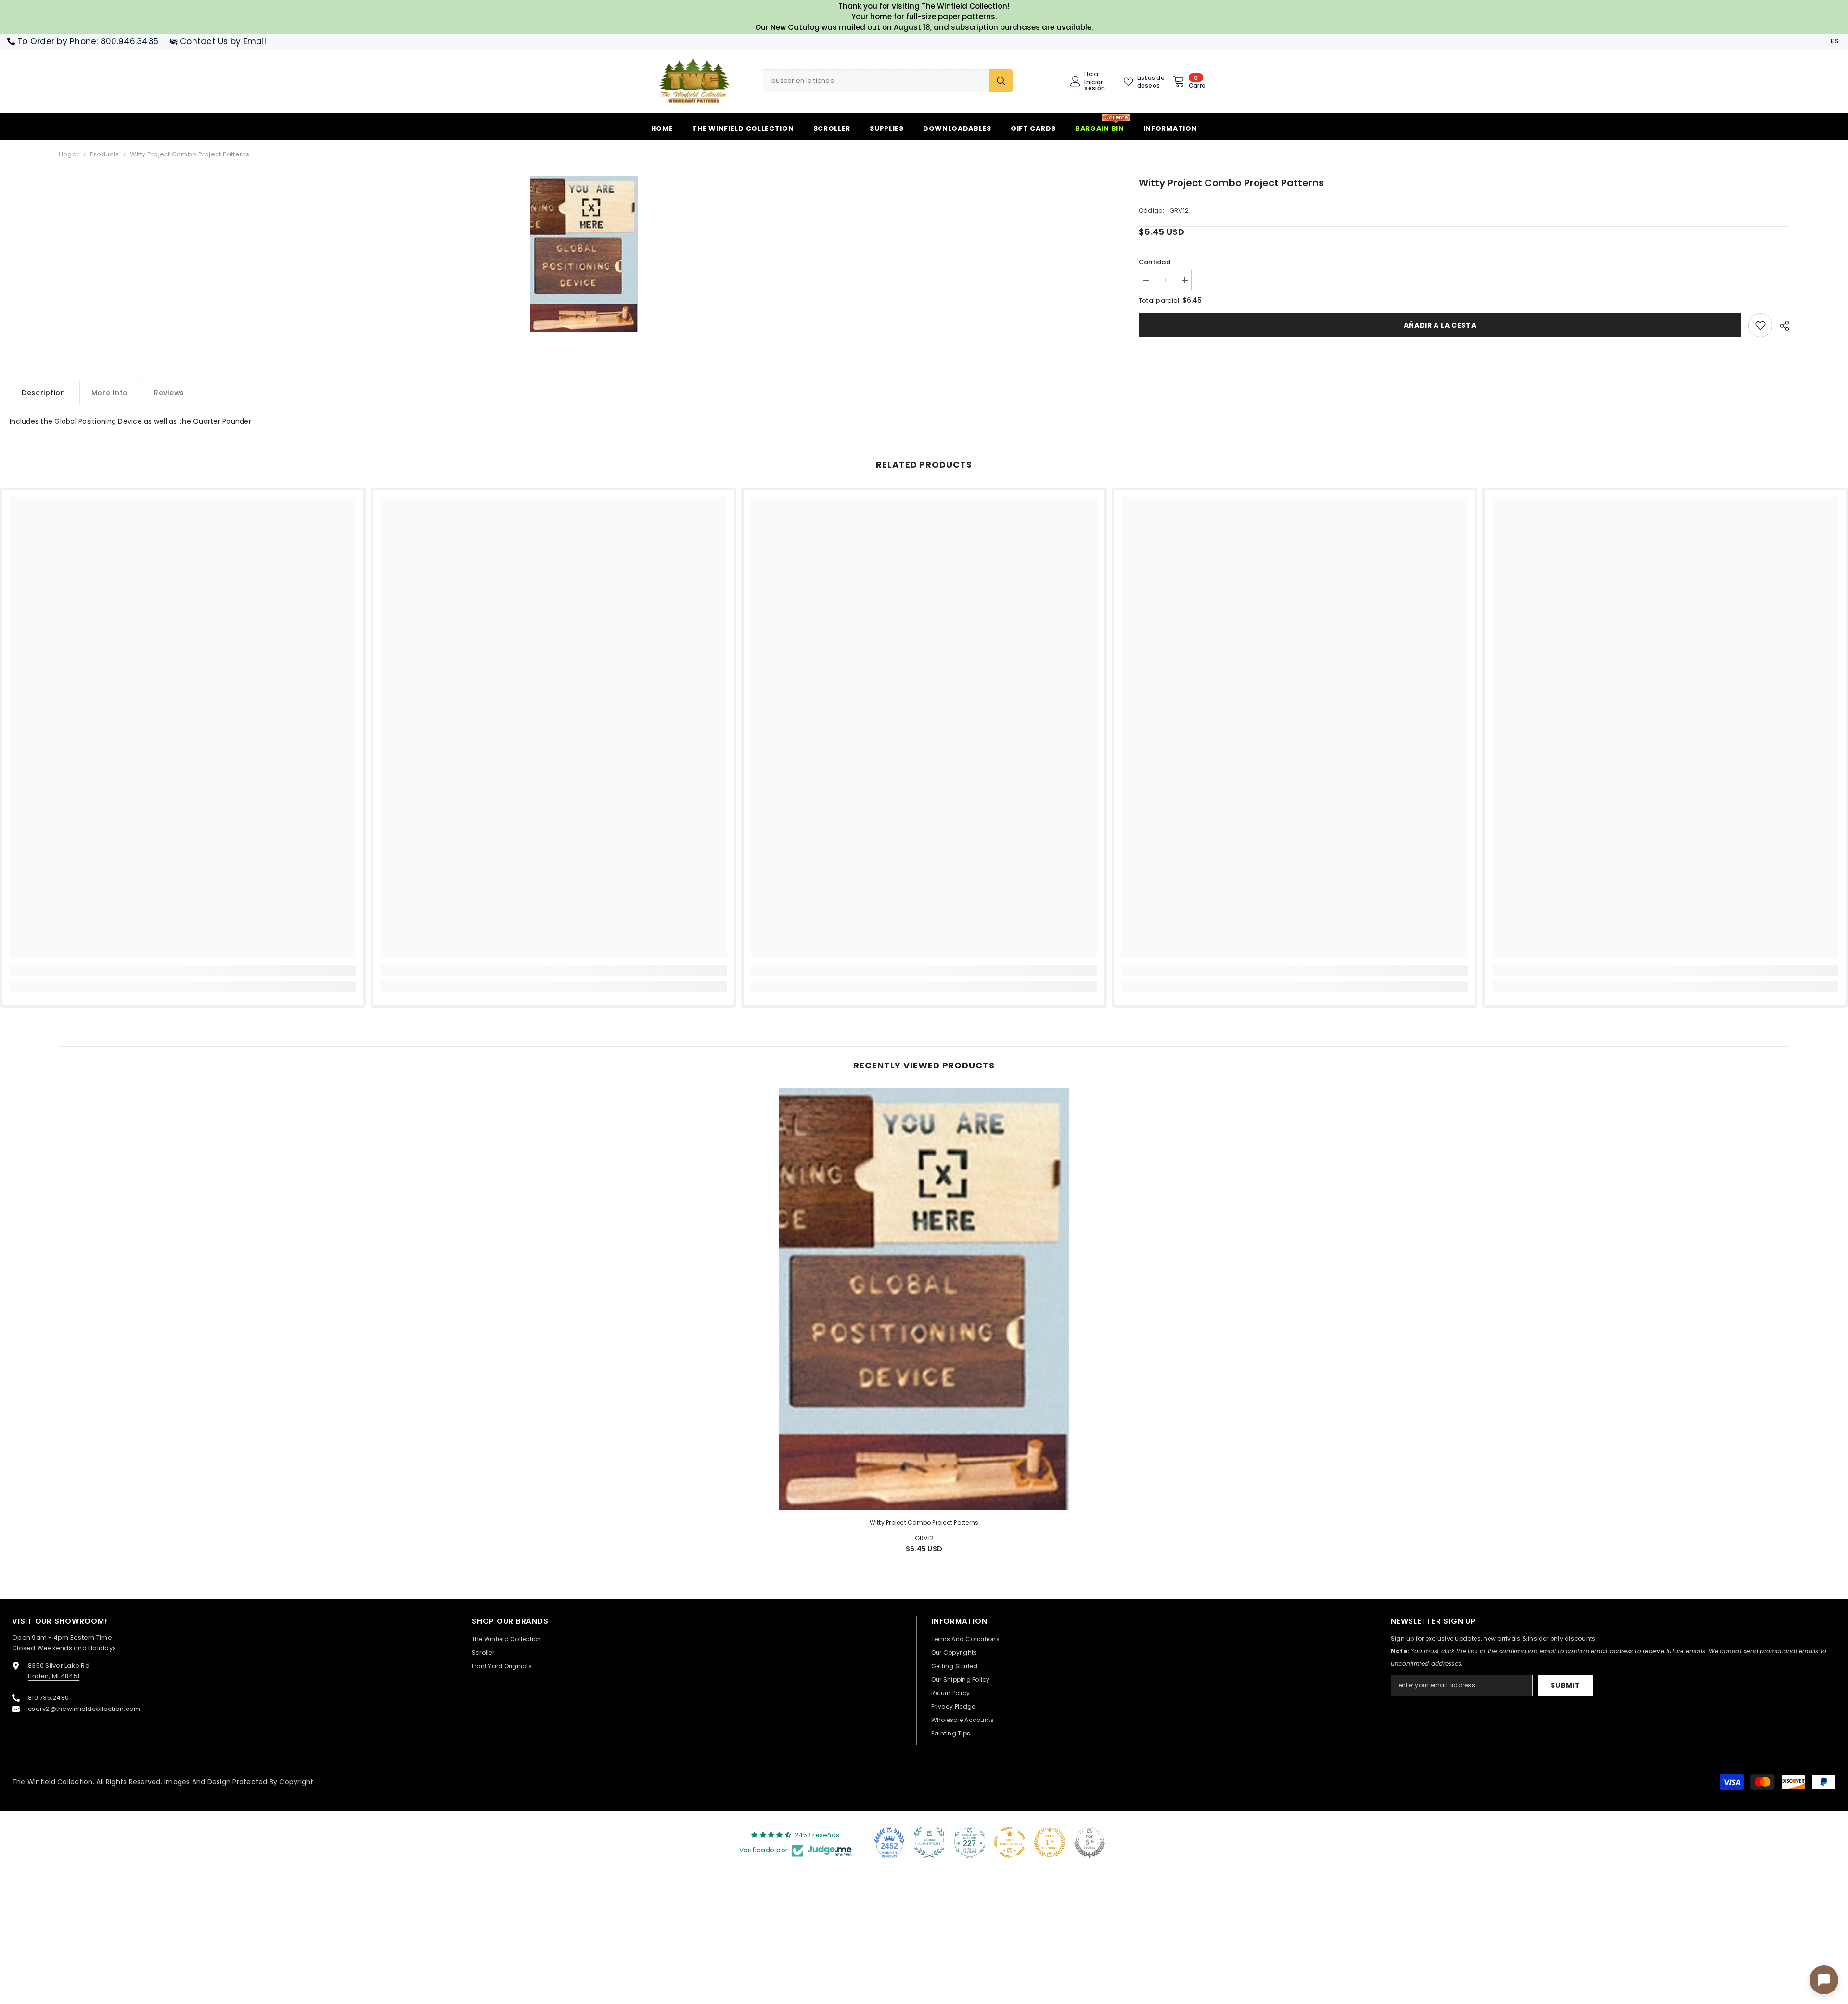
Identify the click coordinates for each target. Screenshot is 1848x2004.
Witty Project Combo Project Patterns (924, 1522)
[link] (1760, 325)
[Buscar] (888, 81)
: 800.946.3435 (127, 41)
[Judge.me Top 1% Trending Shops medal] (1050, 1842)
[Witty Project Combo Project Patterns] (924, 1299)
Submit (1565, 1685)
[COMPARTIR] (1781, 326)
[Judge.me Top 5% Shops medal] (1090, 1842)
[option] (584, 254)
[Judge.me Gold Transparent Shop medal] (1010, 1842)
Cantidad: (1155, 262)
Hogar (69, 154)
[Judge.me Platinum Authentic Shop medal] (929, 1842)
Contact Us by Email (223, 41)
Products (104, 154)
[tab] (44, 392)
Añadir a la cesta (1440, 325)
